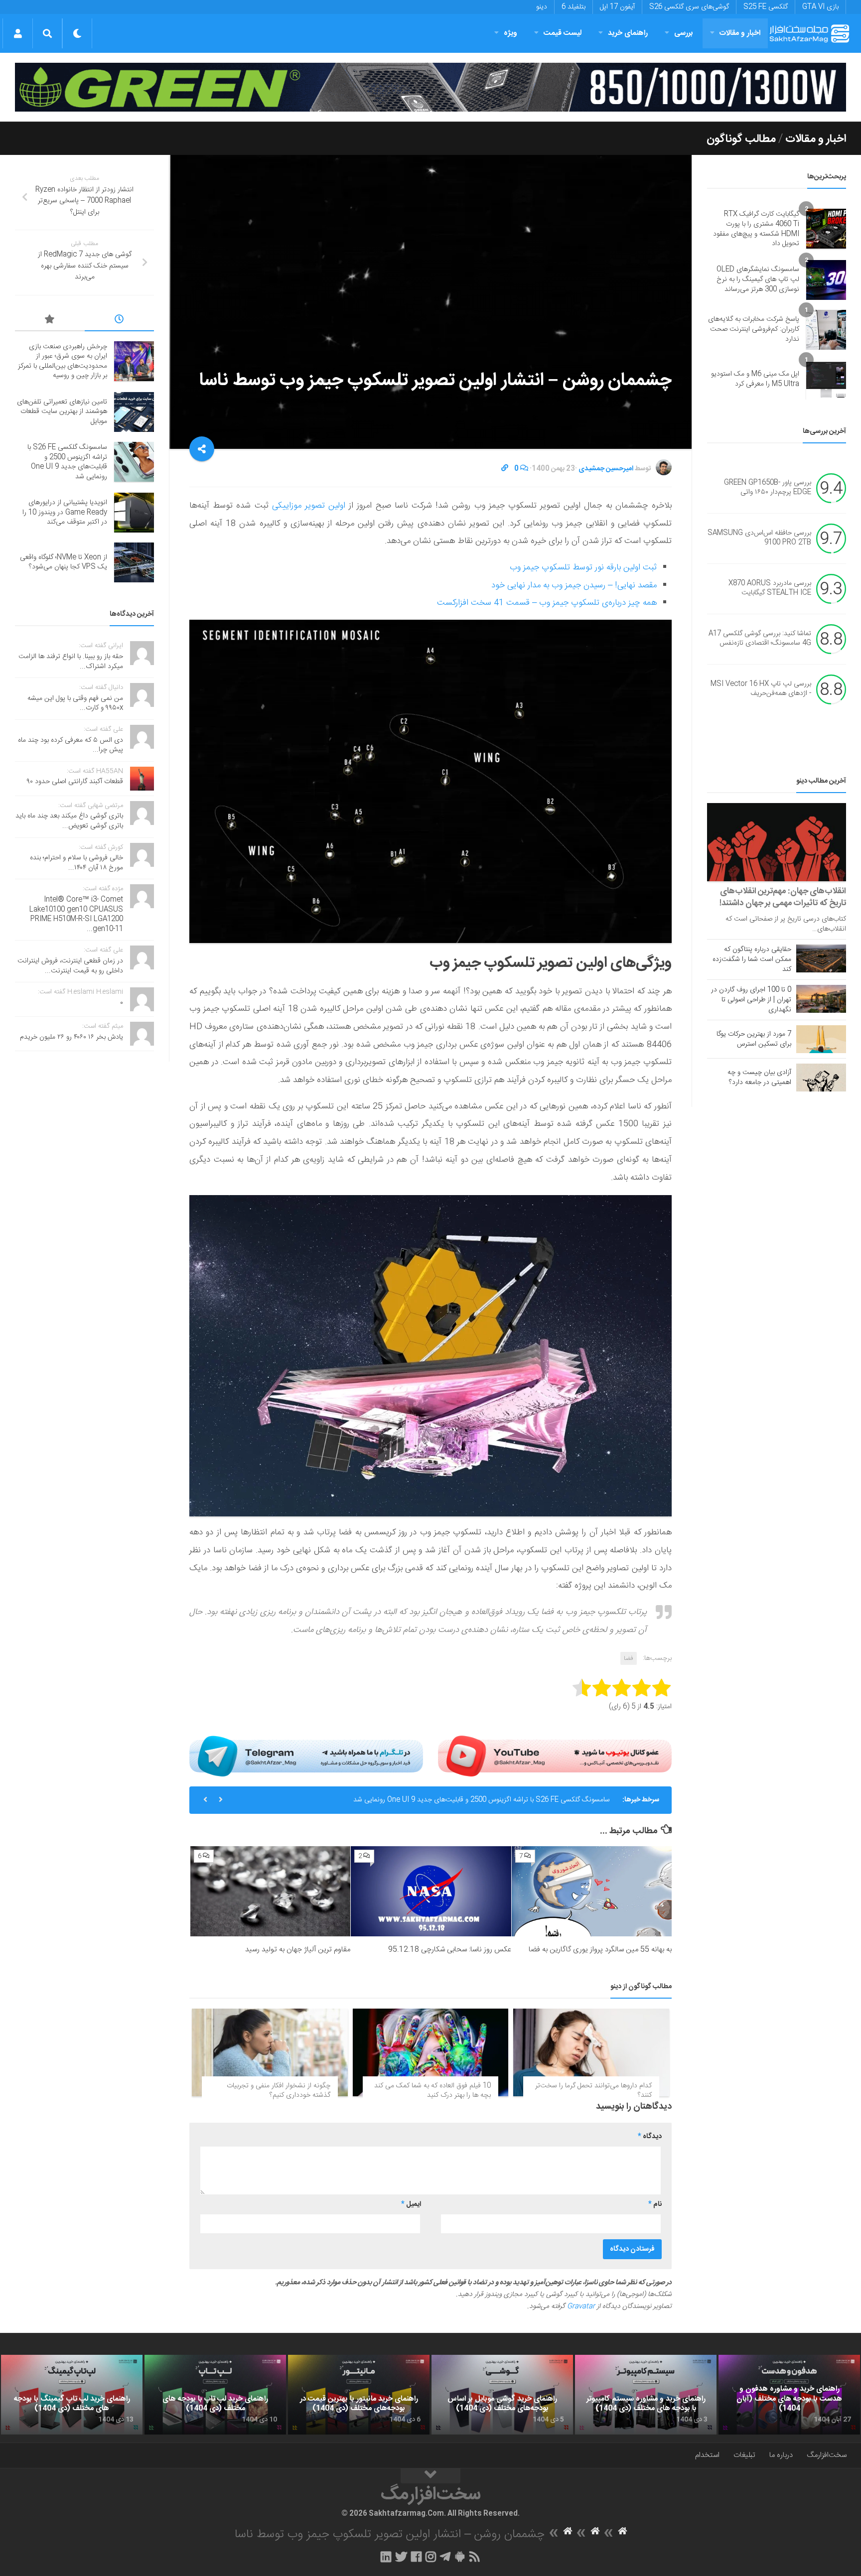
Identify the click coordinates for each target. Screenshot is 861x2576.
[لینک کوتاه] (505, 469)
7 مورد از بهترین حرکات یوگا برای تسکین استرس (754, 1039)
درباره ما (781, 2455)
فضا (629, 1658)
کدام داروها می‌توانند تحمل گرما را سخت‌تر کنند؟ (593, 2091)
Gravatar (581, 2306)
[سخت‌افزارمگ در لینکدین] (386, 2557)
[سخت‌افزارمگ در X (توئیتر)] (401, 2557)
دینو (542, 7)
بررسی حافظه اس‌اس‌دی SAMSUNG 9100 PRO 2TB (759, 538)
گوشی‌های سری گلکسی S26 (689, 7)
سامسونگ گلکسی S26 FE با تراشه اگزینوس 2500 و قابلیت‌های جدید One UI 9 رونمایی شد (482, 1795)
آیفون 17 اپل (617, 7)
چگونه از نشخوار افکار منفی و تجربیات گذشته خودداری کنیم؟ (279, 2091)
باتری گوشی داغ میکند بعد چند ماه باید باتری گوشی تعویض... (69, 821)
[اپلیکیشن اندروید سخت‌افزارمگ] (460, 2557)
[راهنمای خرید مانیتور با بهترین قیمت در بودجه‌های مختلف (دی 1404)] (359, 2395)
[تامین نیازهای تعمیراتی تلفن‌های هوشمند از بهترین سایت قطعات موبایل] (134, 412)
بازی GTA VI (820, 7)
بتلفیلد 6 (574, 7)
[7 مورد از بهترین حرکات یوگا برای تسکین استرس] (821, 1039)
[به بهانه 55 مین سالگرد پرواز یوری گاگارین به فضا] (592, 1891)
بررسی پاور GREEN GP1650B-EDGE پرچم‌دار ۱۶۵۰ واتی (768, 488)
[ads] (430, 87)
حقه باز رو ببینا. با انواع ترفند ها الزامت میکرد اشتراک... (71, 662)
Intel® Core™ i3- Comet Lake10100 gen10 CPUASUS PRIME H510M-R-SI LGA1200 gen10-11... (76, 914)
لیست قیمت (563, 33)
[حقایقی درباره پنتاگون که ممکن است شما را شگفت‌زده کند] (821, 958)
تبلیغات (744, 2455)
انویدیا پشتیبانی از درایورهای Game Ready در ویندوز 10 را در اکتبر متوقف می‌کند (65, 512)
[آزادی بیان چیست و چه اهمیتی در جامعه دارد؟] (821, 1078)
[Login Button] (18, 33)
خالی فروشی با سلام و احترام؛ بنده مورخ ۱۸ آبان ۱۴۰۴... (76, 863)
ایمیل (411, 2204)
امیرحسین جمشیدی (606, 469)
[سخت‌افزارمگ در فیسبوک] (416, 2557)
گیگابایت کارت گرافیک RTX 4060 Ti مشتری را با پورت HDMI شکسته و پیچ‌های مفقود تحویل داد (756, 229)
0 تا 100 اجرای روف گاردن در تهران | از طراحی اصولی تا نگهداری (751, 1000)
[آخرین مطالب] (120, 321)
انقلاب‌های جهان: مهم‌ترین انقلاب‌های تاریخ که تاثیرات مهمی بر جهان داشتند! (783, 897)
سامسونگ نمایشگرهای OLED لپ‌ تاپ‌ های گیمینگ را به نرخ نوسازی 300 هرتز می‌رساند (758, 279)
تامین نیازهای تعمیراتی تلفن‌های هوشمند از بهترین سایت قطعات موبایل (62, 412)
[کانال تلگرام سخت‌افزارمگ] (445, 2557)
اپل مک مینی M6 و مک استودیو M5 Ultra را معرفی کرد (755, 379)
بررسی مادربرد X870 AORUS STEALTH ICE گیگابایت (770, 588)
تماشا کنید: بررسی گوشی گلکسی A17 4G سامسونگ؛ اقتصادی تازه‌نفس (760, 639)
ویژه (510, 33)
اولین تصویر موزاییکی (309, 506)
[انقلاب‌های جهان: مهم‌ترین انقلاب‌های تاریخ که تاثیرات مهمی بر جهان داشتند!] (777, 842)
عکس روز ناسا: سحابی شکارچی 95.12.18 (450, 1950)
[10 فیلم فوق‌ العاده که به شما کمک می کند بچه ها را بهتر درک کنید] (431, 2052)
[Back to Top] (430, 2476)
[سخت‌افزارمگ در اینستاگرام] (431, 2557)
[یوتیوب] (555, 1756)
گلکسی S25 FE (766, 7)
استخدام (707, 2455)
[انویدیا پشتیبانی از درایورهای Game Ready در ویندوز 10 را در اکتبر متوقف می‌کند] (134, 513)
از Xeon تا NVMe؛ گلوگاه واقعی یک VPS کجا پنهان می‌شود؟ (64, 562)
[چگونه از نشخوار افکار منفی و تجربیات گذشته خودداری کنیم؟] (270, 2052)
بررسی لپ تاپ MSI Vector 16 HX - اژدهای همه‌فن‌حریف (761, 689)
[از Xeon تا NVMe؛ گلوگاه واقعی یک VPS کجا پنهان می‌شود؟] (134, 562)
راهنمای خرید (628, 33)
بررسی (684, 33)
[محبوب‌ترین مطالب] (50, 321)
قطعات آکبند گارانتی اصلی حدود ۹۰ (75, 782)
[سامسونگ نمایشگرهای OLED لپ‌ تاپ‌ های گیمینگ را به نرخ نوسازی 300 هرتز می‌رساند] (826, 280)
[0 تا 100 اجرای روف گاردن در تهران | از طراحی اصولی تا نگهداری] (821, 999)
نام (655, 2204)
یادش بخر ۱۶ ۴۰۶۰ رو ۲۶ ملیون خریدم (72, 1037)
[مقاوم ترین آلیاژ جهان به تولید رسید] (270, 1891)
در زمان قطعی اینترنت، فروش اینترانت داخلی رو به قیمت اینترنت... (70, 966)
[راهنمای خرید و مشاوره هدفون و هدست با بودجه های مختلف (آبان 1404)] (789, 2395)
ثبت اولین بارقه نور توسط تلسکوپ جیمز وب (583, 567)
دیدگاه (650, 2137)
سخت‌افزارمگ (827, 2455)
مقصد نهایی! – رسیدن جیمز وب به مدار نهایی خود (574, 585)
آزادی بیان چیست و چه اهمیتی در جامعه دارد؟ (759, 1078)
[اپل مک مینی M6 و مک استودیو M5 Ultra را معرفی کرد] (826, 380)
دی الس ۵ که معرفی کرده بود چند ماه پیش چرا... (71, 745)
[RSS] (475, 2557)
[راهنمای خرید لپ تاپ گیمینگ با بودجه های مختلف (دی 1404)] (72, 2395)
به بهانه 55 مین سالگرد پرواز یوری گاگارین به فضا (600, 1950)
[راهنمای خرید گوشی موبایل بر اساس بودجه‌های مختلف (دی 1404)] (502, 2395)
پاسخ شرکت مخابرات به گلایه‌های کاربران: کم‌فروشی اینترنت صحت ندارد (754, 329)
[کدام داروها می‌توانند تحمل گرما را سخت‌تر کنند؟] (591, 2052)
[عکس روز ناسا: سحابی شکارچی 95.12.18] (431, 1891)
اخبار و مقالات (740, 33)
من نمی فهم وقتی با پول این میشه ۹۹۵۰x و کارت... (75, 703)
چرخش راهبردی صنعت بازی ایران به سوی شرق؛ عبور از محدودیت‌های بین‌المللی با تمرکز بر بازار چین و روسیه (63, 361)
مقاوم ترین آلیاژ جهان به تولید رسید (298, 1950)
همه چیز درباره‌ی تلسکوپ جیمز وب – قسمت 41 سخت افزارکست (547, 603)
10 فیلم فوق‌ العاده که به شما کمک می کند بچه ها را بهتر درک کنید (432, 2091)
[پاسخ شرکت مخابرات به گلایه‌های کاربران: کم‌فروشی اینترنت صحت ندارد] (826, 330)
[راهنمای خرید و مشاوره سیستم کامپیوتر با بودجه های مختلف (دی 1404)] (646, 2395)
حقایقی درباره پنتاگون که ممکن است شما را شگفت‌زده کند (752, 959)
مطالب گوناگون (741, 139)
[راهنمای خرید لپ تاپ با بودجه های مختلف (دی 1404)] (215, 2395)
